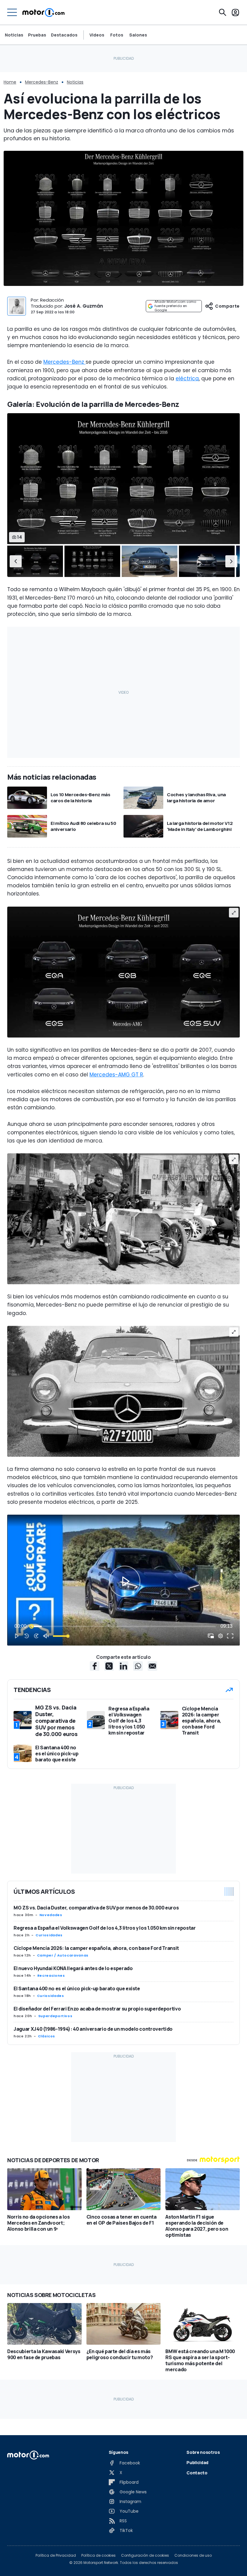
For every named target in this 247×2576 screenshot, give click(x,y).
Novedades (51, 1915)
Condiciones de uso (193, 2555)
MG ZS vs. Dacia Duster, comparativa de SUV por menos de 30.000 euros (96, 1908)
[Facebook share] (95, 1666)
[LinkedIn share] (123, 1666)
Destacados (64, 35)
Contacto (197, 2473)
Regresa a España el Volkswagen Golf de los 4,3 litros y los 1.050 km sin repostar (105, 1928)
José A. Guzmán (84, 306)
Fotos (117, 35)
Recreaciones (51, 1976)
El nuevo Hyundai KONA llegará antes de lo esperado (73, 1968)
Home (10, 82)
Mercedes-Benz (42, 82)
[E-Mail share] (152, 1666)
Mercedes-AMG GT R (116, 1075)
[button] (16, 561)
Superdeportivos (55, 2016)
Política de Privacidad (56, 2555)
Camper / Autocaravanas (63, 1955)
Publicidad (197, 2462)
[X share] (109, 1666)
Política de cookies (98, 2555)
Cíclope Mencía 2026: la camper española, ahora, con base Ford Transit (96, 1948)
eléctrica (187, 379)
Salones (138, 35)
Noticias (14, 35)
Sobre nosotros (203, 2452)
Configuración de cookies (145, 2555)
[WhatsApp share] (138, 1666)
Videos (97, 35)
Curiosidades (49, 1935)
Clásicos (47, 2036)
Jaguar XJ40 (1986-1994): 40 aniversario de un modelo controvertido (93, 2029)
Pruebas (37, 35)
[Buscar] (223, 12)
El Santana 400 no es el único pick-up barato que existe (77, 1988)
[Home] (44, 12)
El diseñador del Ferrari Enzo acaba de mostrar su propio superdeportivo (97, 2009)
